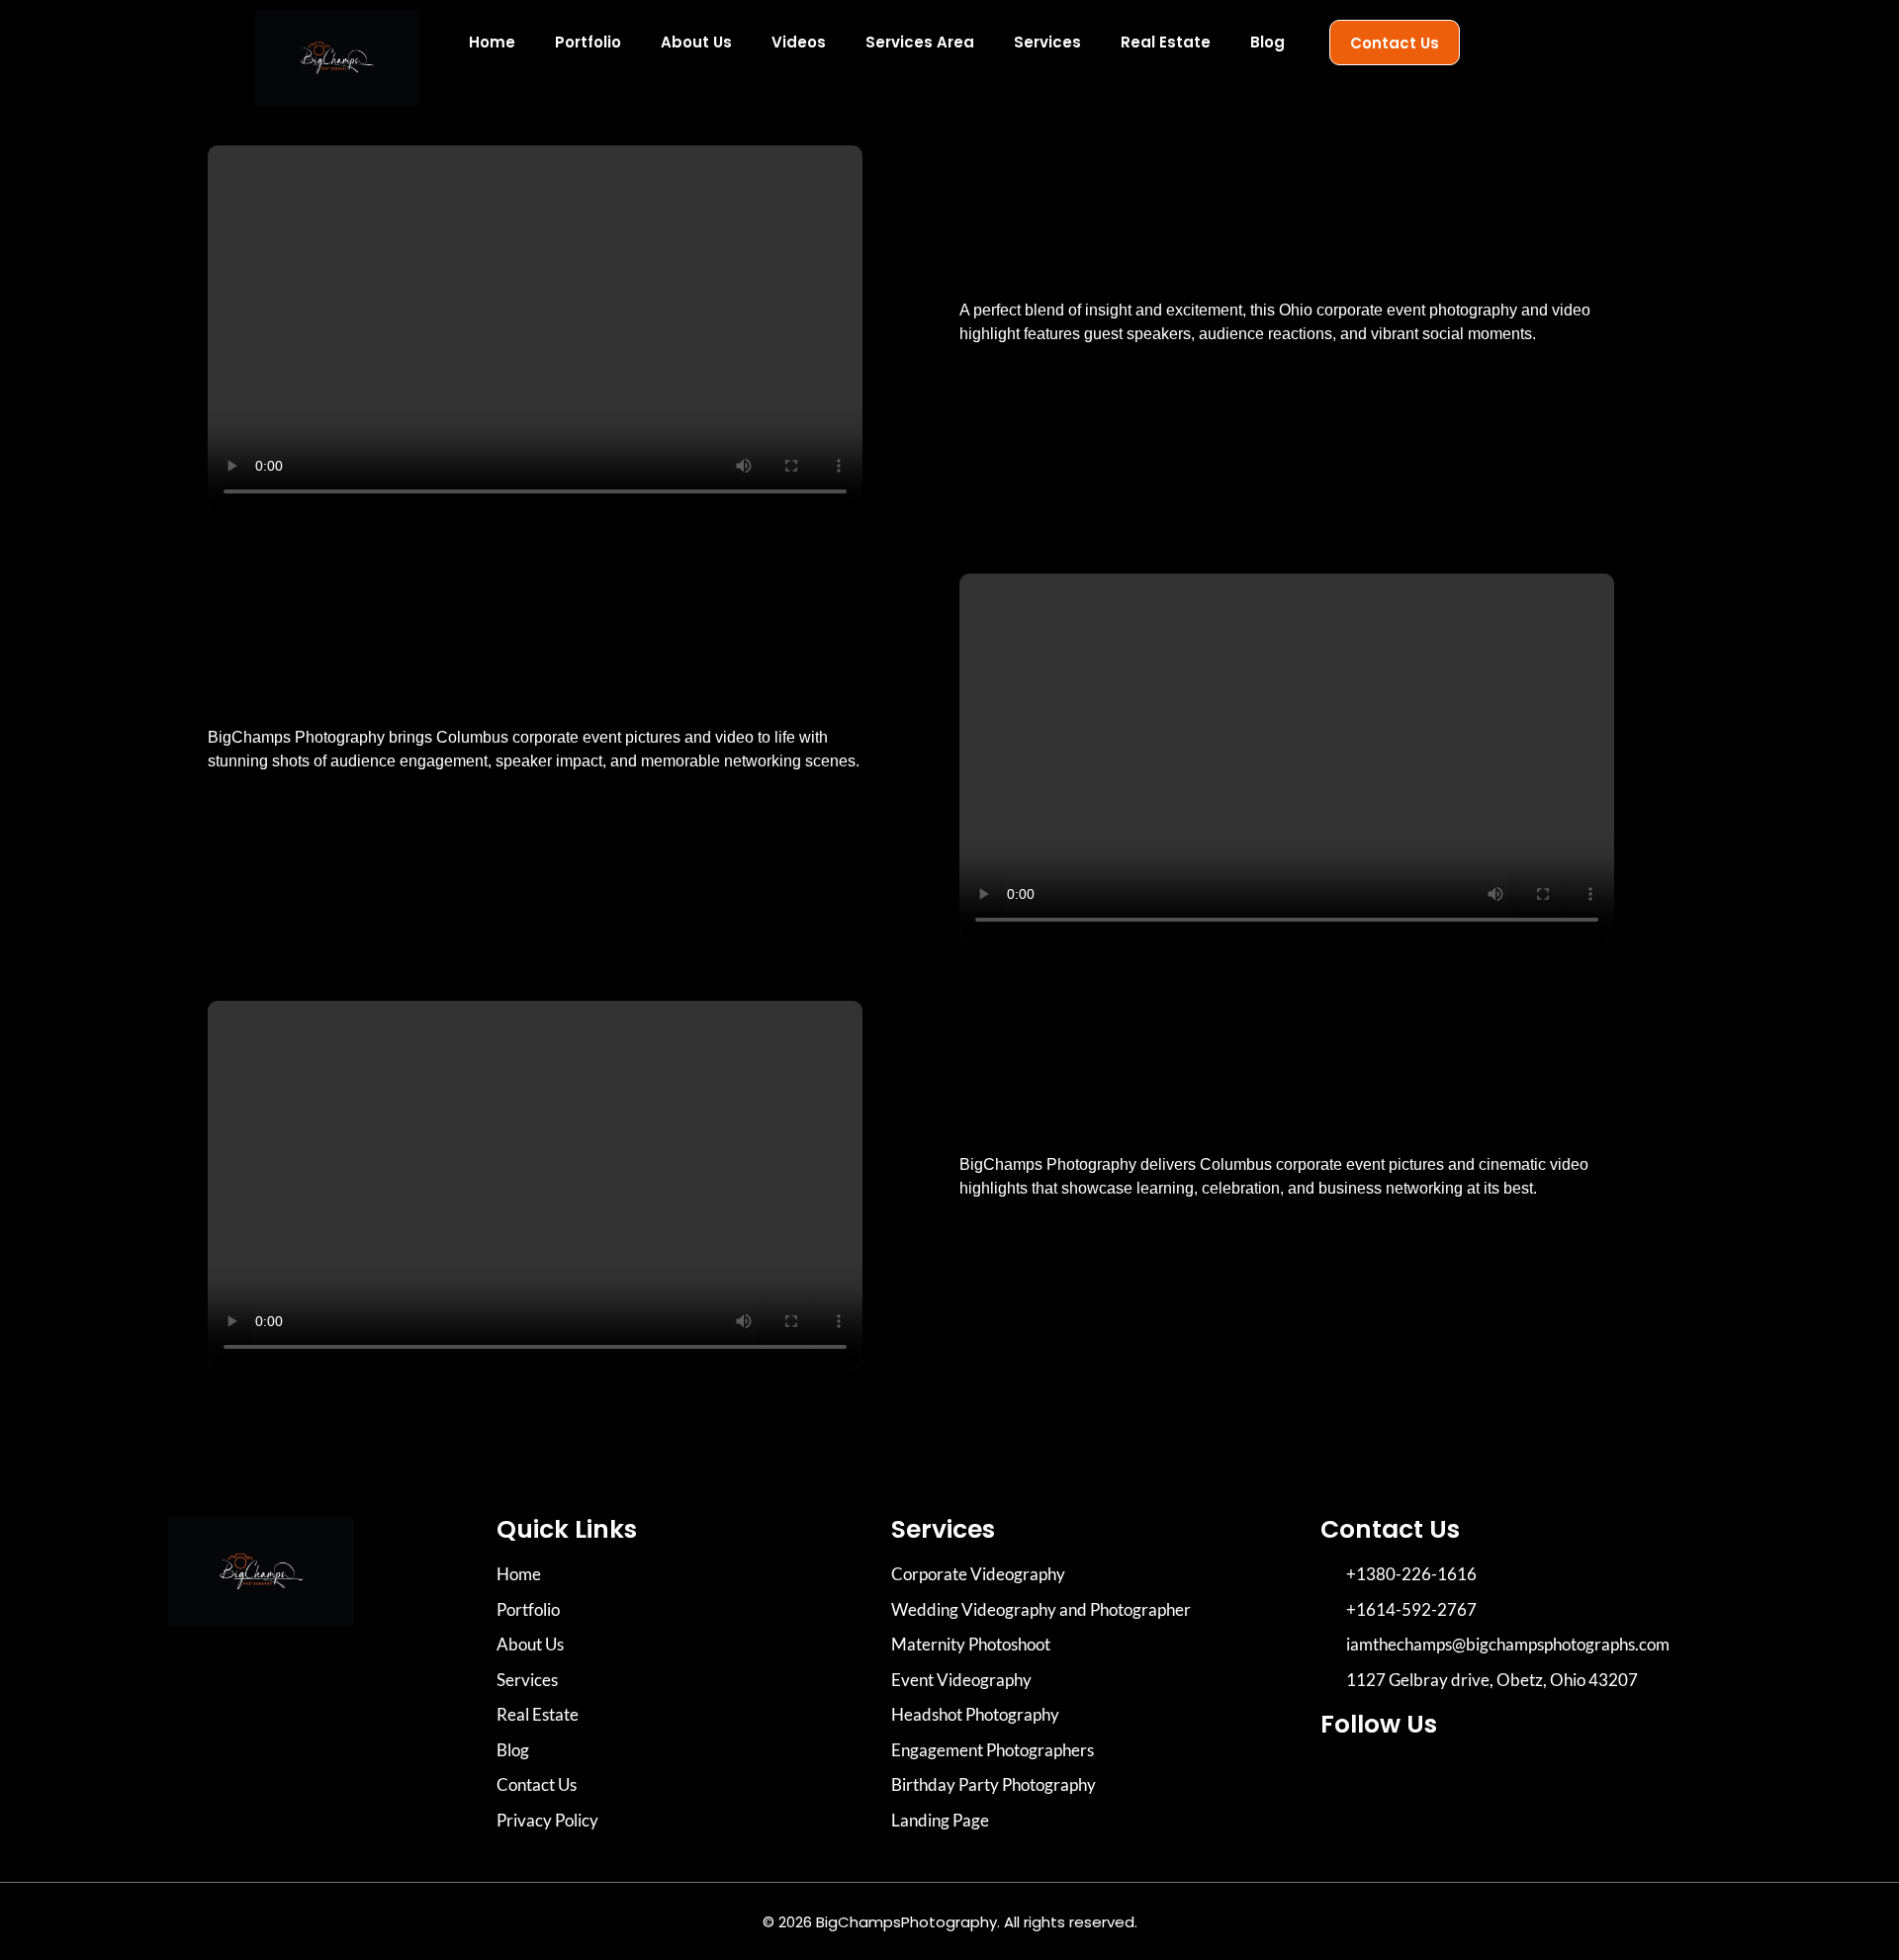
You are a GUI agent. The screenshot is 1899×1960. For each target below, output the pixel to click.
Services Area (920, 42)
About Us (696, 42)
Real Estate (1166, 42)
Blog (1267, 42)
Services (1047, 42)
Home (492, 42)
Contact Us (1395, 43)
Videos (799, 42)
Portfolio (588, 42)
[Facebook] (1400, 1781)
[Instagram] (1345, 1781)
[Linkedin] (1454, 1781)
